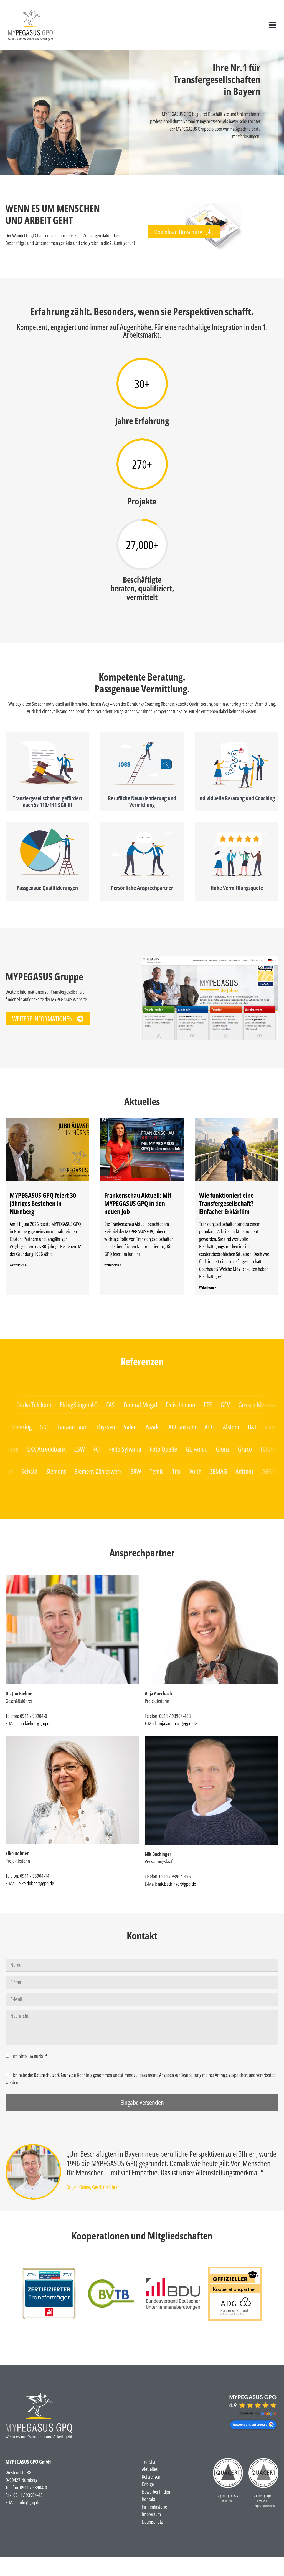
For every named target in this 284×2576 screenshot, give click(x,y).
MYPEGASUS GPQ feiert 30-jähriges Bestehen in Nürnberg (44, 1203)
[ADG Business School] (49, 2294)
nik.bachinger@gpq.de (177, 1884)
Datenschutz (152, 2522)
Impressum (151, 2514)
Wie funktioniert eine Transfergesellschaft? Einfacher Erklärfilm (226, 1203)
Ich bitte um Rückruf (30, 2056)
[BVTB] (111, 2294)
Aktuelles (150, 2469)
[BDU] (173, 2294)
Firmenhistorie (154, 2507)
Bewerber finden (156, 2492)
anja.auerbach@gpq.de (177, 1723)
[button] (272, 25)
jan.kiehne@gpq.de (35, 1723)
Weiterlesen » (18, 1265)
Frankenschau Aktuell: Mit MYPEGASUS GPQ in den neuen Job (138, 1203)
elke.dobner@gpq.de (36, 1883)
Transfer (149, 2462)
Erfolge (148, 2484)
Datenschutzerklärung (52, 2075)
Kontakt (149, 2499)
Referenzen (151, 2477)
